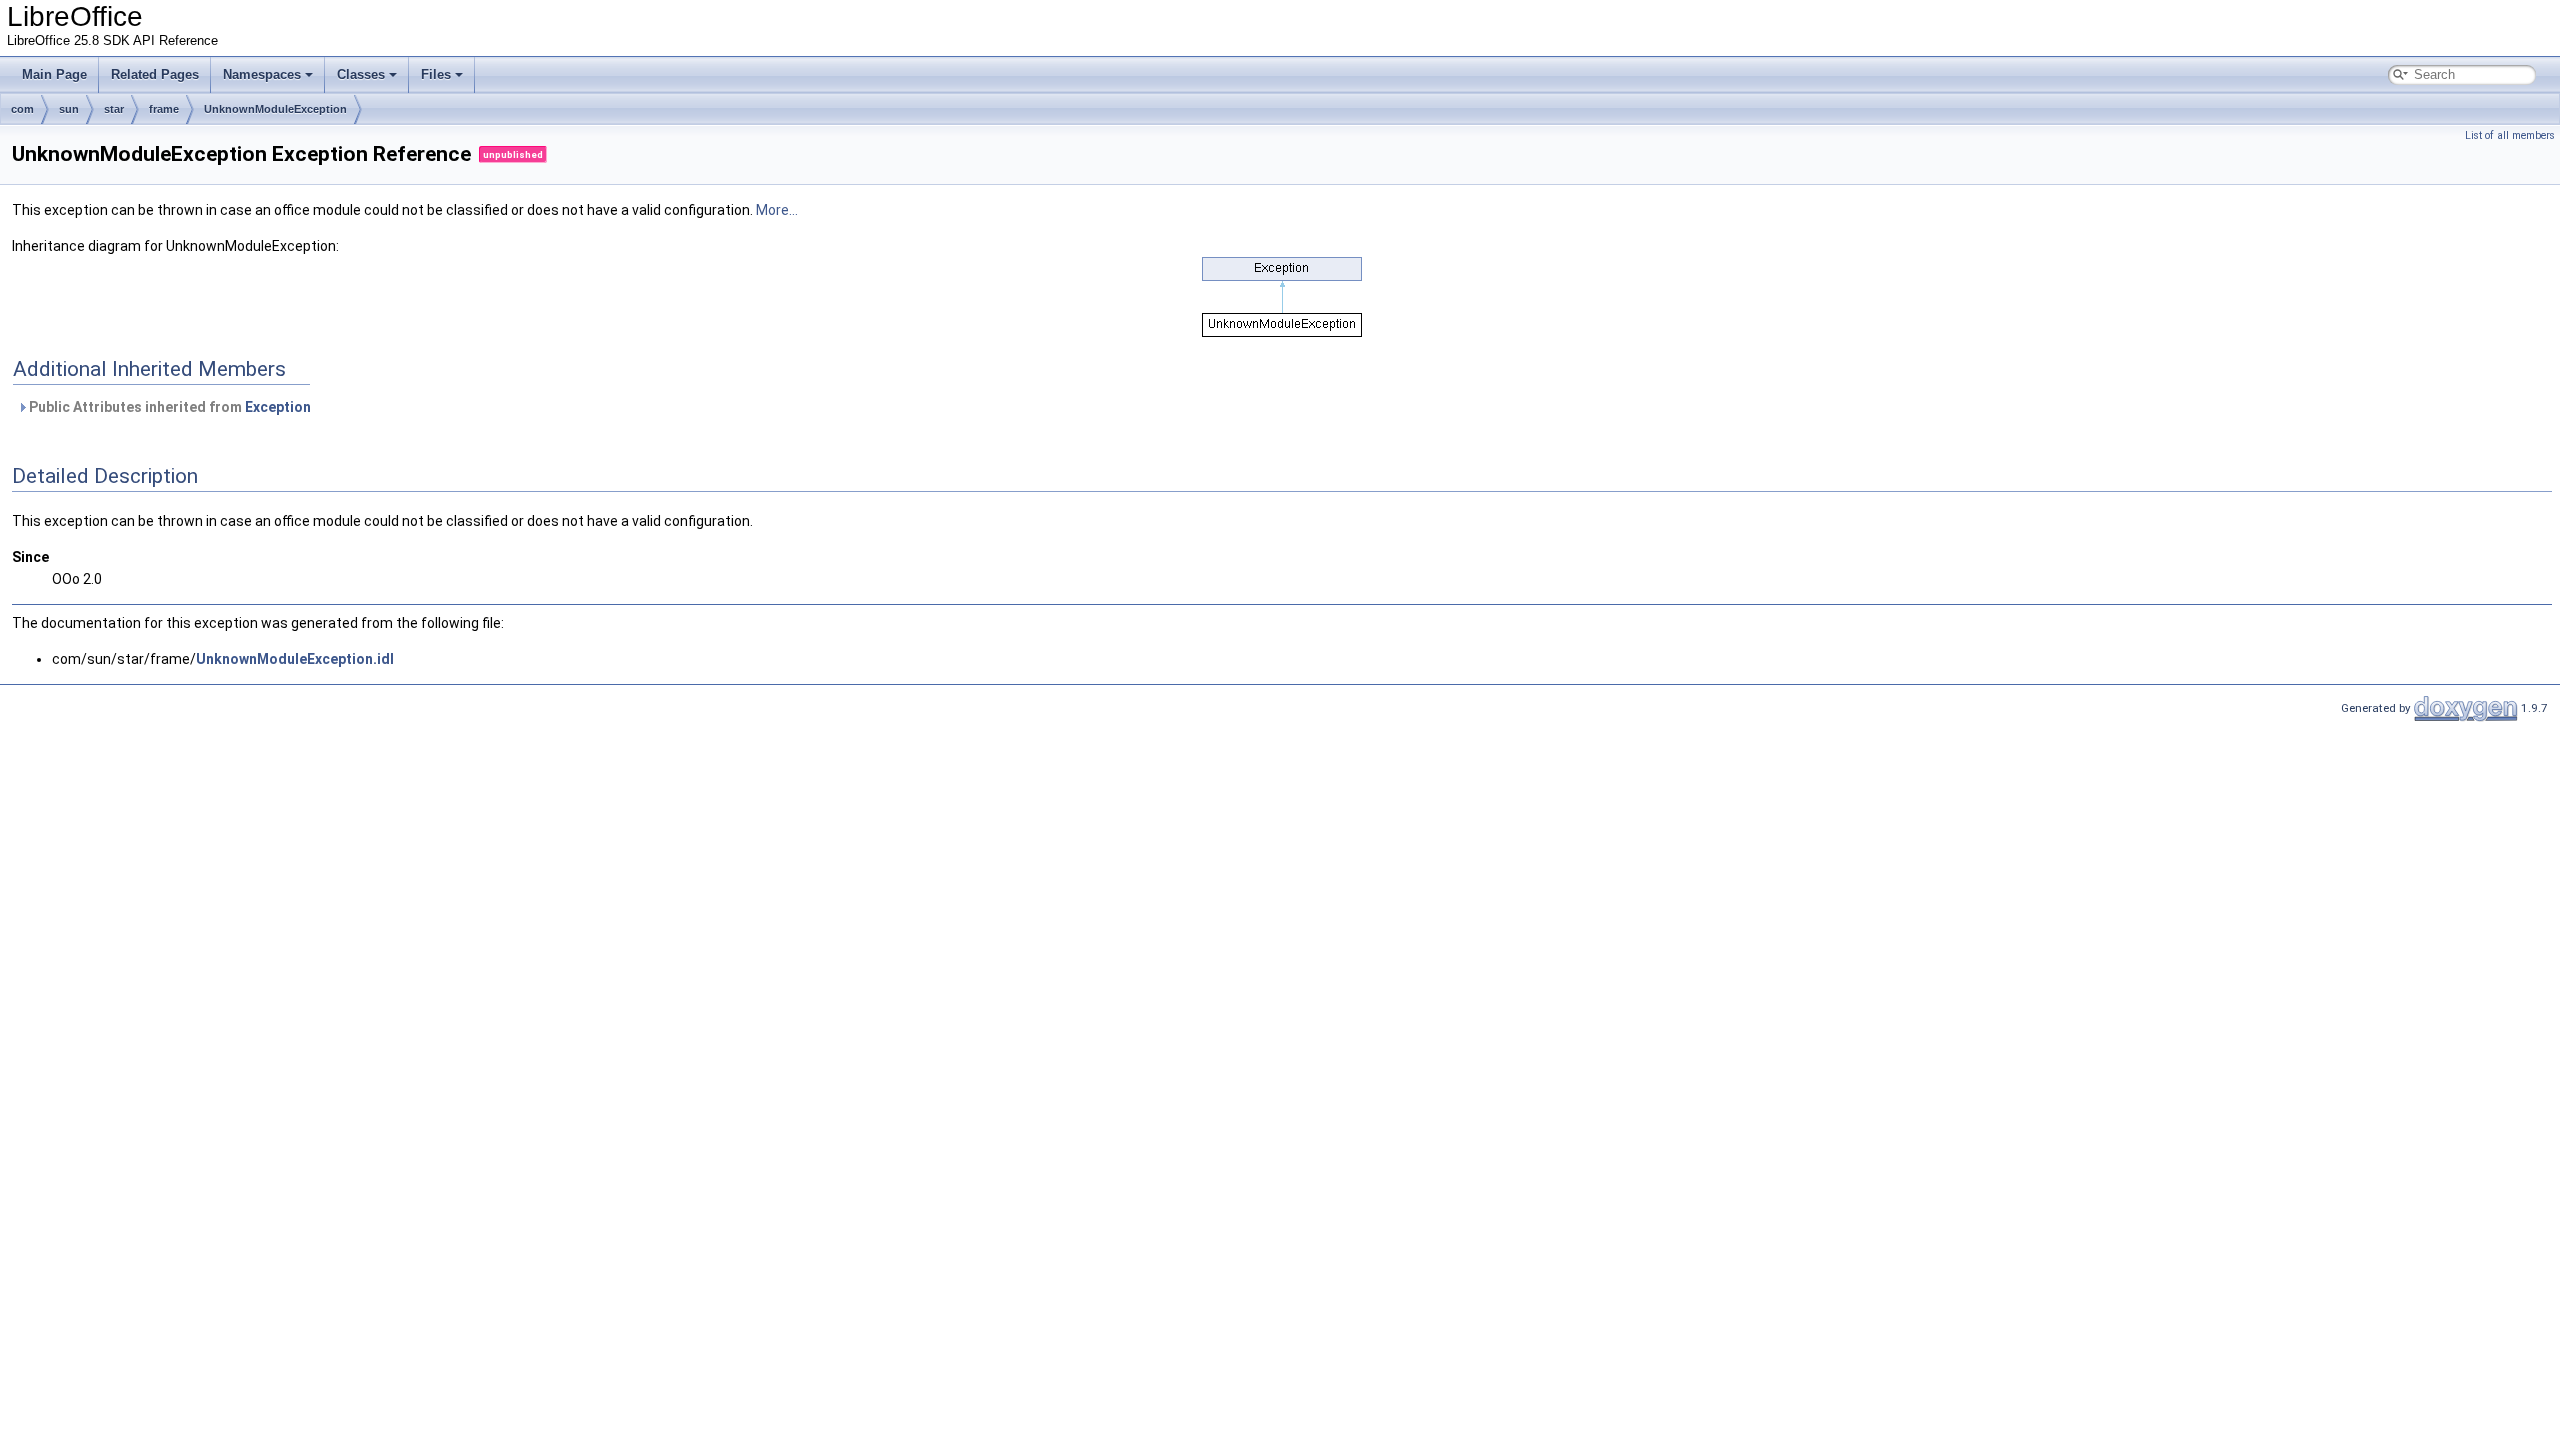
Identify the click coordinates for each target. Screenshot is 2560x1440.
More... (777, 210)
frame (164, 109)
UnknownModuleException (275, 109)
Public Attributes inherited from (168, 407)
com (22, 109)
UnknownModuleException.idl (295, 659)
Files (436, 74)
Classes (361, 74)
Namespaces (262, 74)
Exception (278, 407)
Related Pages (155, 74)
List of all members (2510, 135)
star (114, 109)
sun (69, 109)
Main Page (54, 74)
